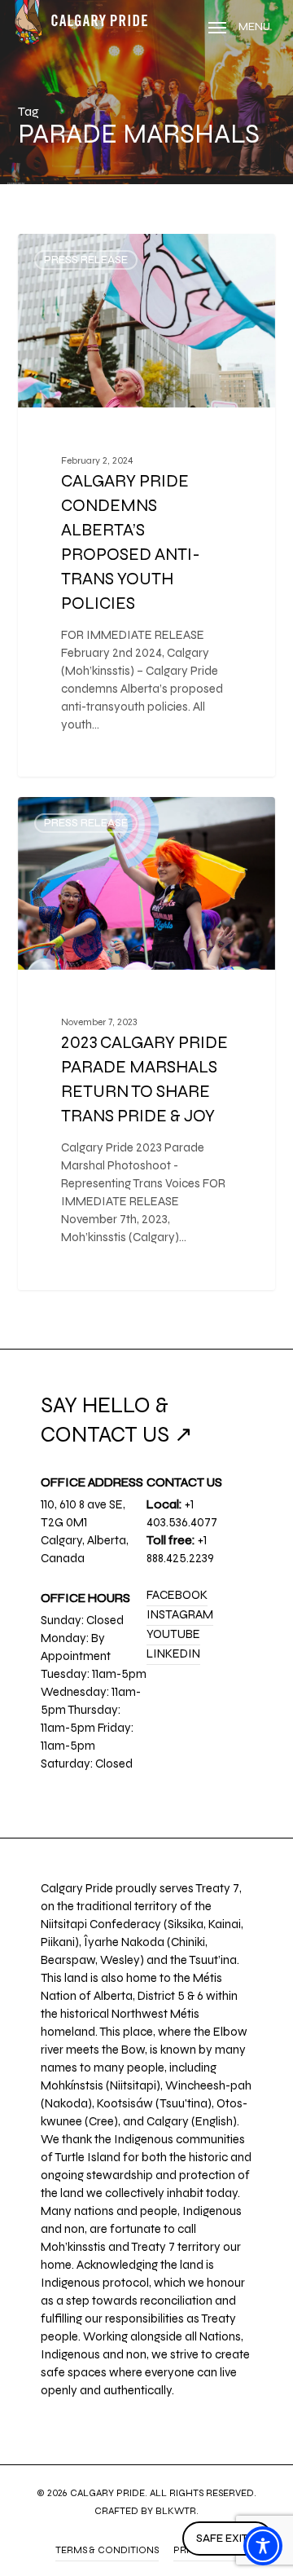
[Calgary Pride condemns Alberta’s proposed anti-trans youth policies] (147, 505)
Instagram (180, 1614)
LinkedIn (173, 1653)
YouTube (173, 1634)
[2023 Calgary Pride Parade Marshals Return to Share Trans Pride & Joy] (147, 1044)
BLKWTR (176, 2511)
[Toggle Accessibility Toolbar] (263, 2546)
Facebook (177, 1595)
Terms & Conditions (107, 2550)
